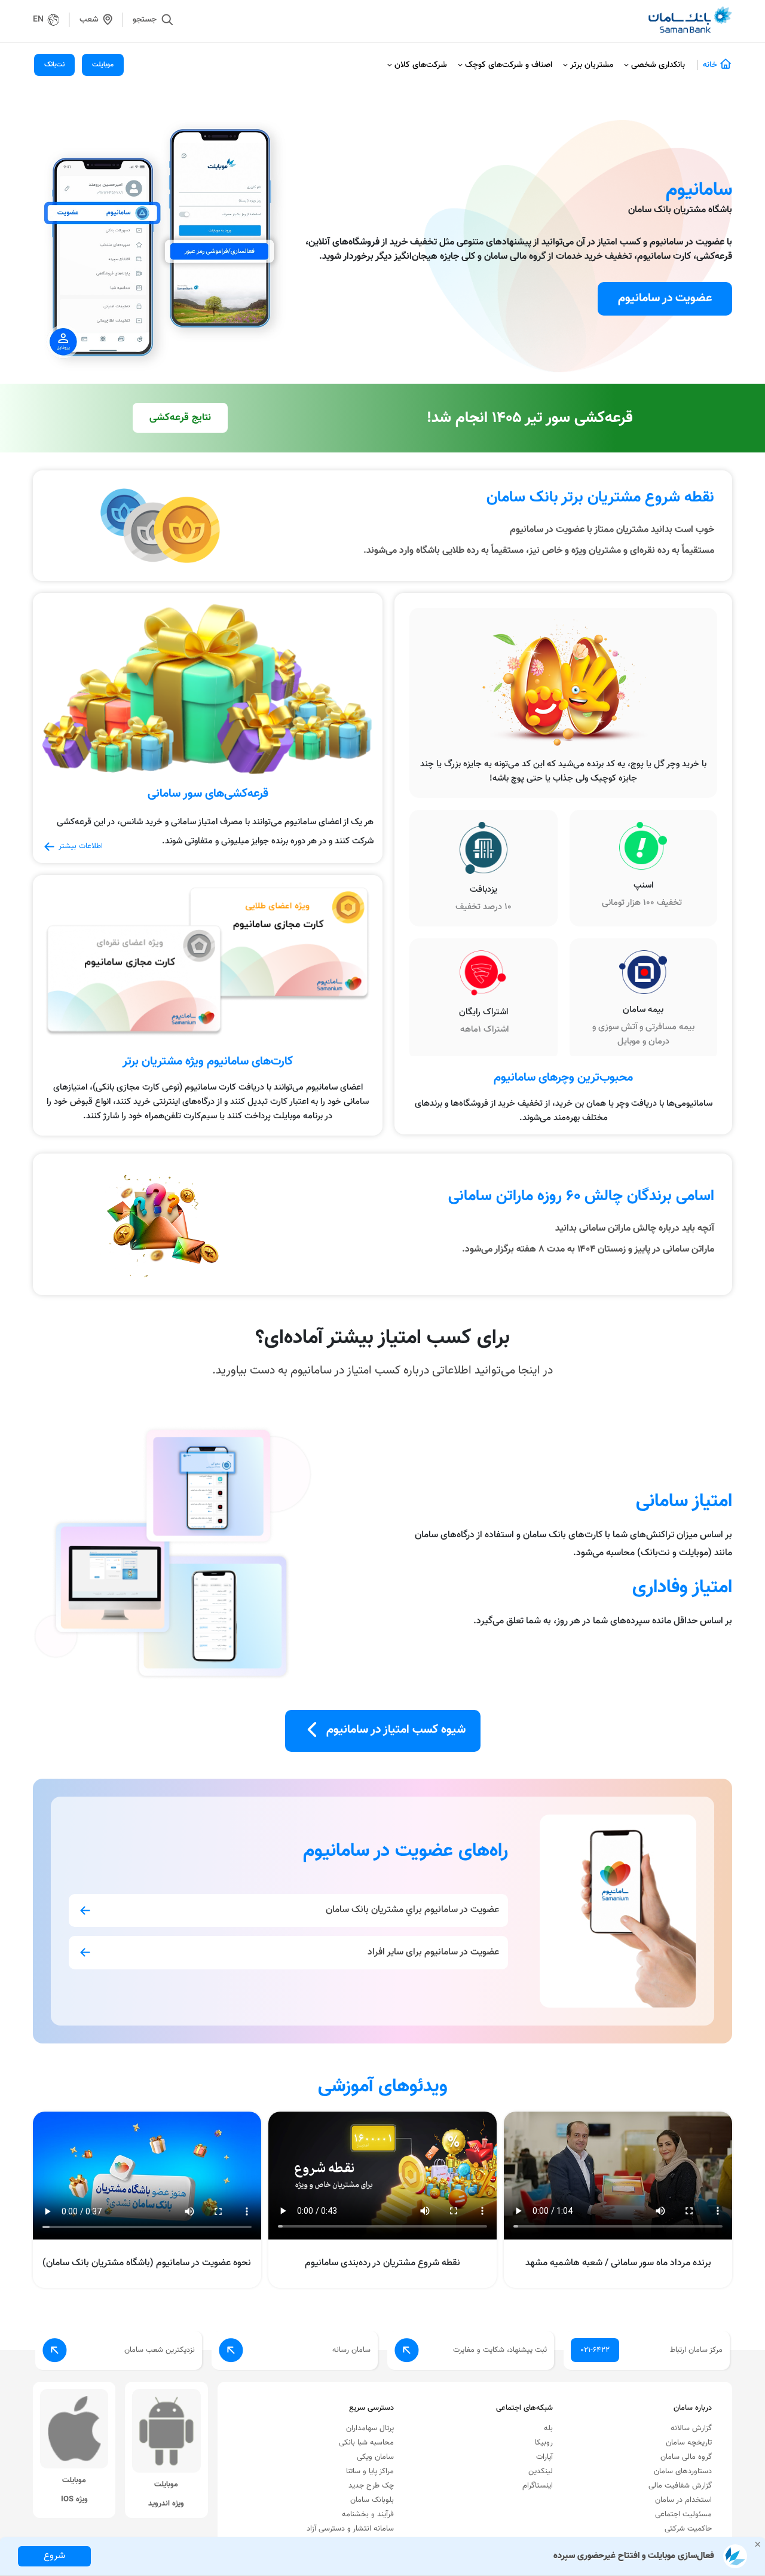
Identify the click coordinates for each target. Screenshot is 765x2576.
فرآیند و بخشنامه (368, 2514)
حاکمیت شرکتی (688, 2529)
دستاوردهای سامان (683, 2471)
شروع (54, 2556)
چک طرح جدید (371, 2486)
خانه (710, 65)
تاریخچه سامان (689, 2443)
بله (548, 2428)
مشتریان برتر (592, 65)
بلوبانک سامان (372, 2500)
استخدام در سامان (683, 2500)
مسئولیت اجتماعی (683, 2514)
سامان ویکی (375, 2457)
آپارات (544, 2457)
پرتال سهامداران (370, 2428)
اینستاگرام (538, 2486)
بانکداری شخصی (658, 65)
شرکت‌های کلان (421, 65)
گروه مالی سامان (686, 2457)
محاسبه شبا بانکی (366, 2443)
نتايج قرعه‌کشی (180, 418)
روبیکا (544, 2443)
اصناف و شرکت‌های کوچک (509, 65)
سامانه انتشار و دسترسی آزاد (350, 2529)
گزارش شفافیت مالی (680, 2486)
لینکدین (541, 2471)
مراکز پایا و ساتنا (370, 2471)
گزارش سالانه (691, 2428)
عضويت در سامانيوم (665, 298)
